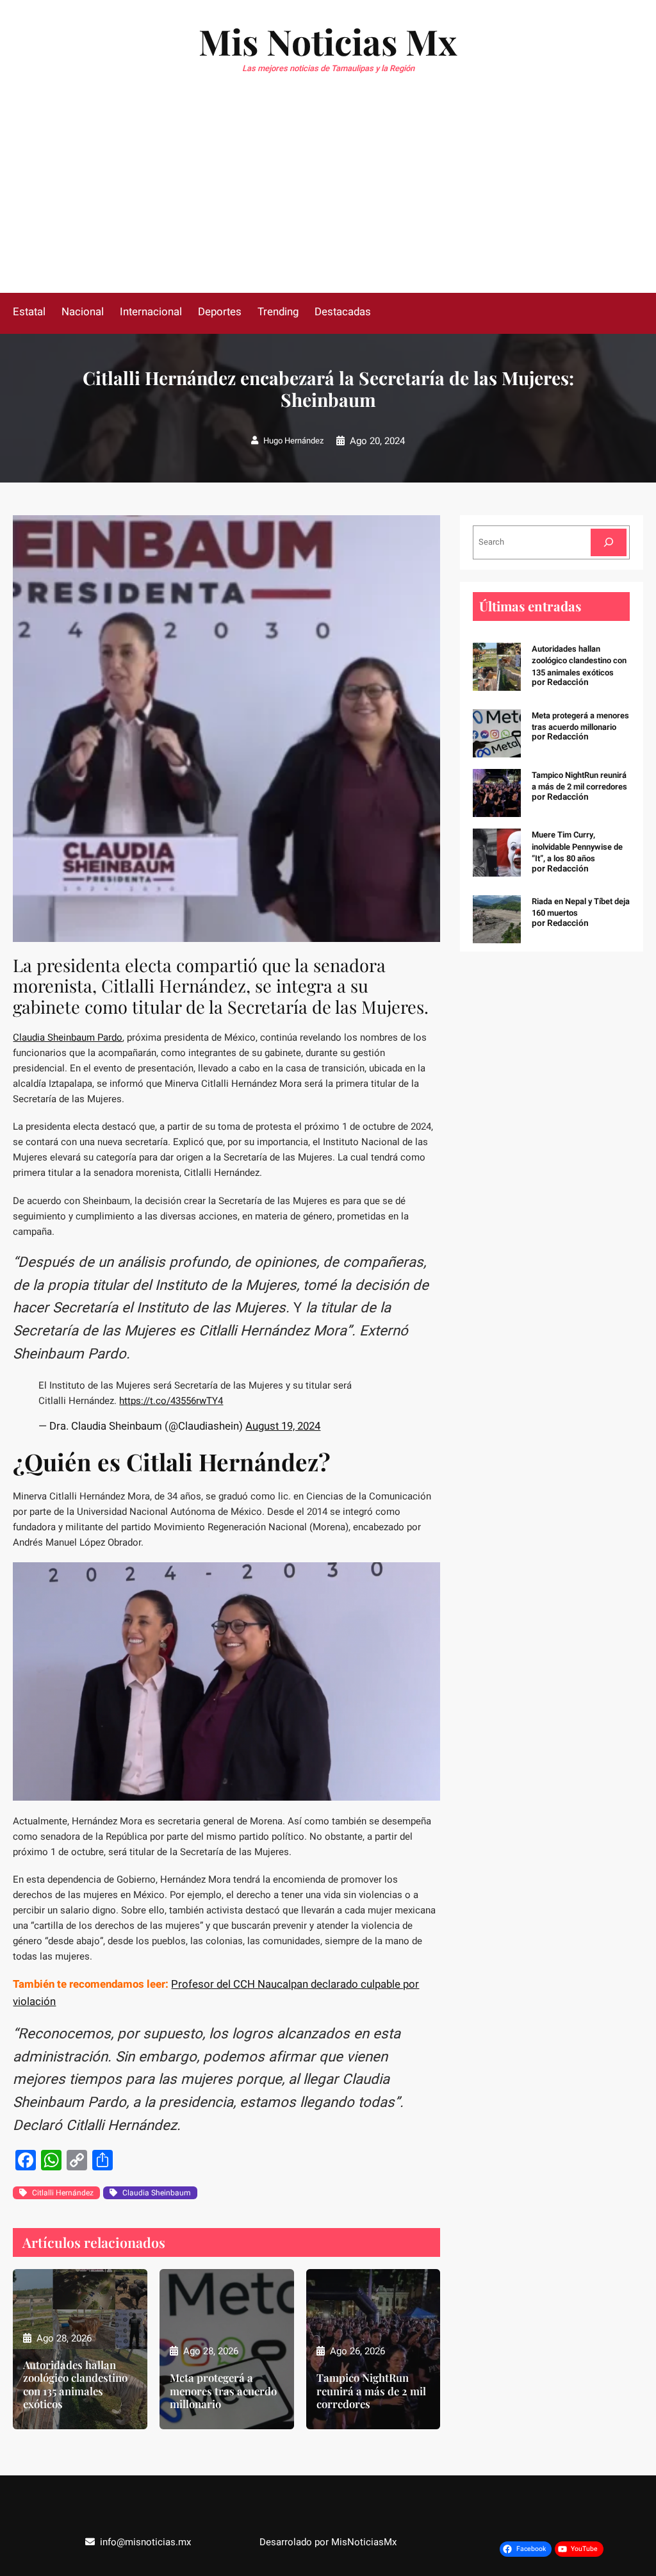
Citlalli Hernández (63, 2193)
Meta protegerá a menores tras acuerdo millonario (223, 2390)
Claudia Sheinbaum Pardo (68, 1037)
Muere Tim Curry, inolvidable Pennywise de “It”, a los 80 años (577, 846)
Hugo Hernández (293, 441)
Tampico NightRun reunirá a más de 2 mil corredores (371, 2390)
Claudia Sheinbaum (157, 2193)
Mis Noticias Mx (328, 41)
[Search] (609, 542)
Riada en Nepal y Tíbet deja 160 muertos (581, 907)
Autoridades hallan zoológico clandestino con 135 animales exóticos (75, 2384)
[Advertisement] (328, 197)
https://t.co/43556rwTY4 (171, 1401)
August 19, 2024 (283, 1426)
